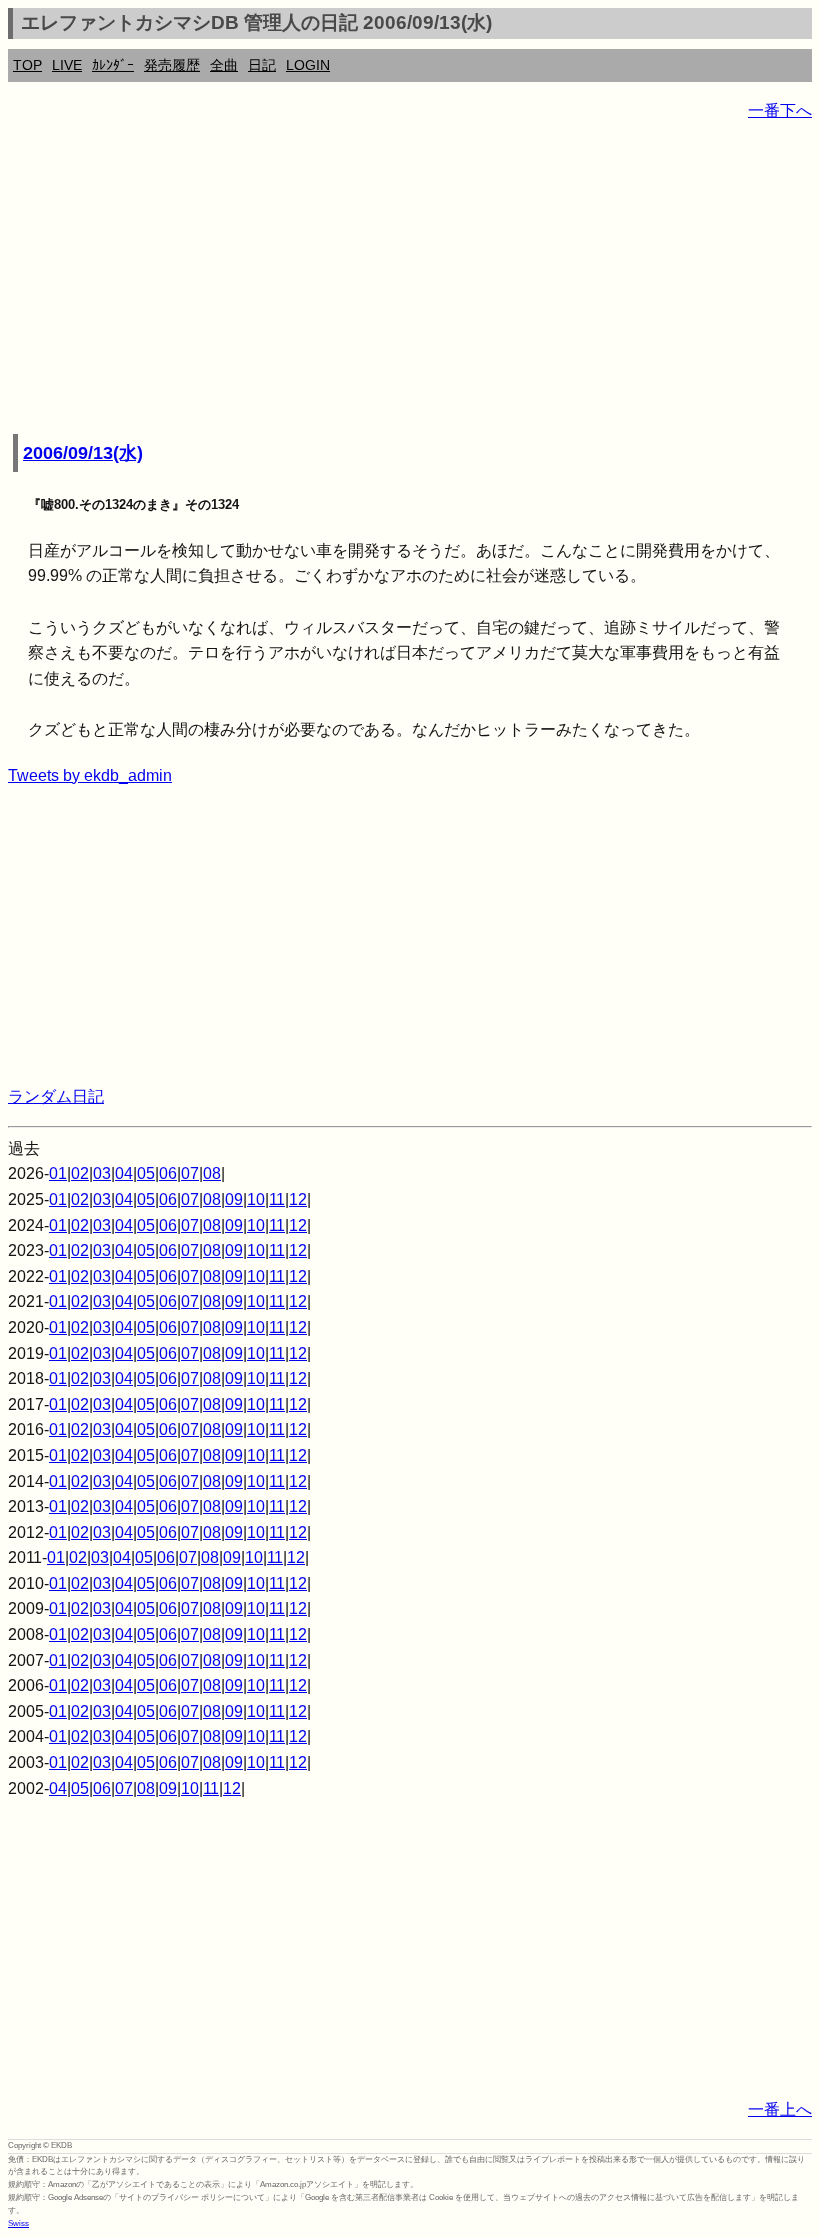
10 (256, 1199)
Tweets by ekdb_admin (90, 775)
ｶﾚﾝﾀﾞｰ (113, 65)
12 (298, 1199)
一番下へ (780, 110)
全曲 (224, 65)
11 (277, 1199)
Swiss (18, 2223)
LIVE (67, 65)
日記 (262, 65)
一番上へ (780, 2109)
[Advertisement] (410, 280)
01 (58, 1173)
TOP (27, 65)
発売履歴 (172, 65)
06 (168, 1173)
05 (146, 1173)
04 (124, 1173)
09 (234, 1199)
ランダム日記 (56, 1096)
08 (212, 1173)
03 (102, 1173)
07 (190, 1173)
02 (80, 1173)
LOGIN (308, 65)
